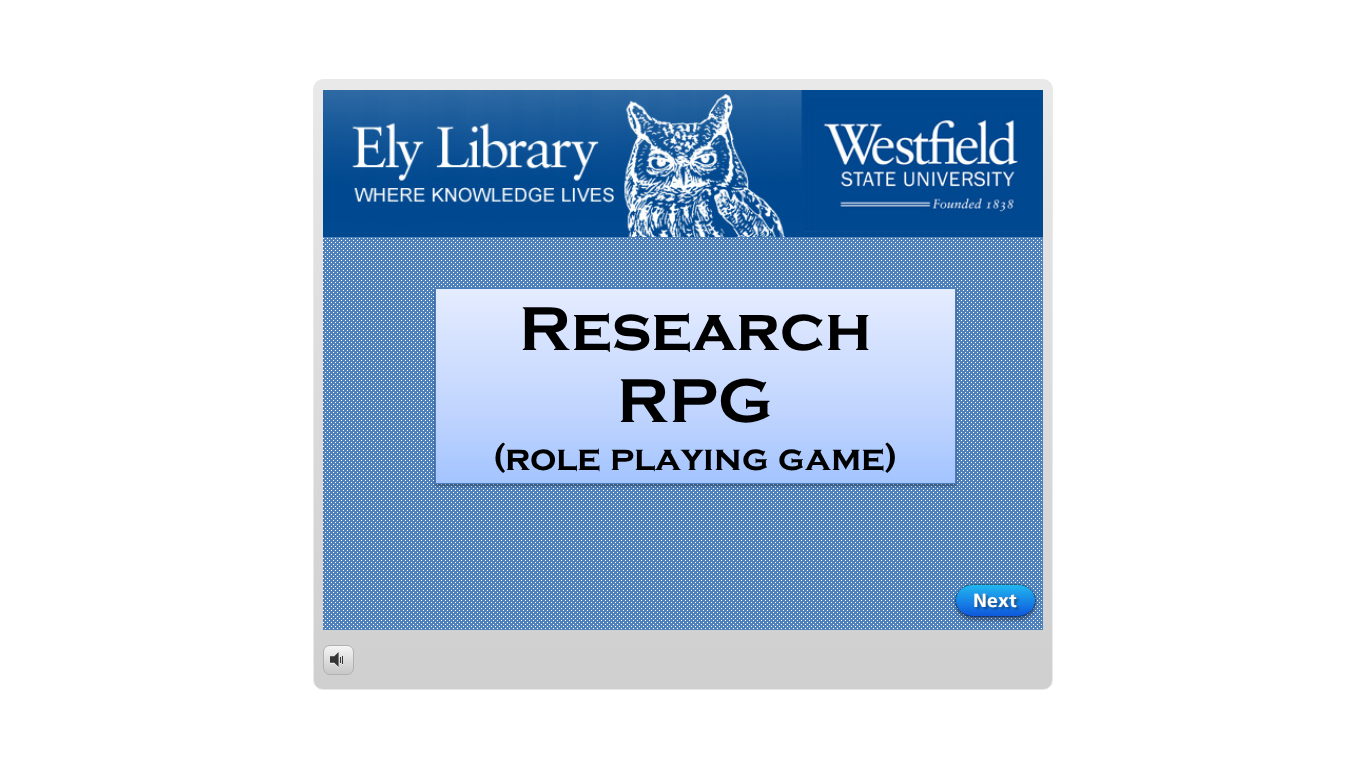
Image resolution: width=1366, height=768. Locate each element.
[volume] (338, 659)
